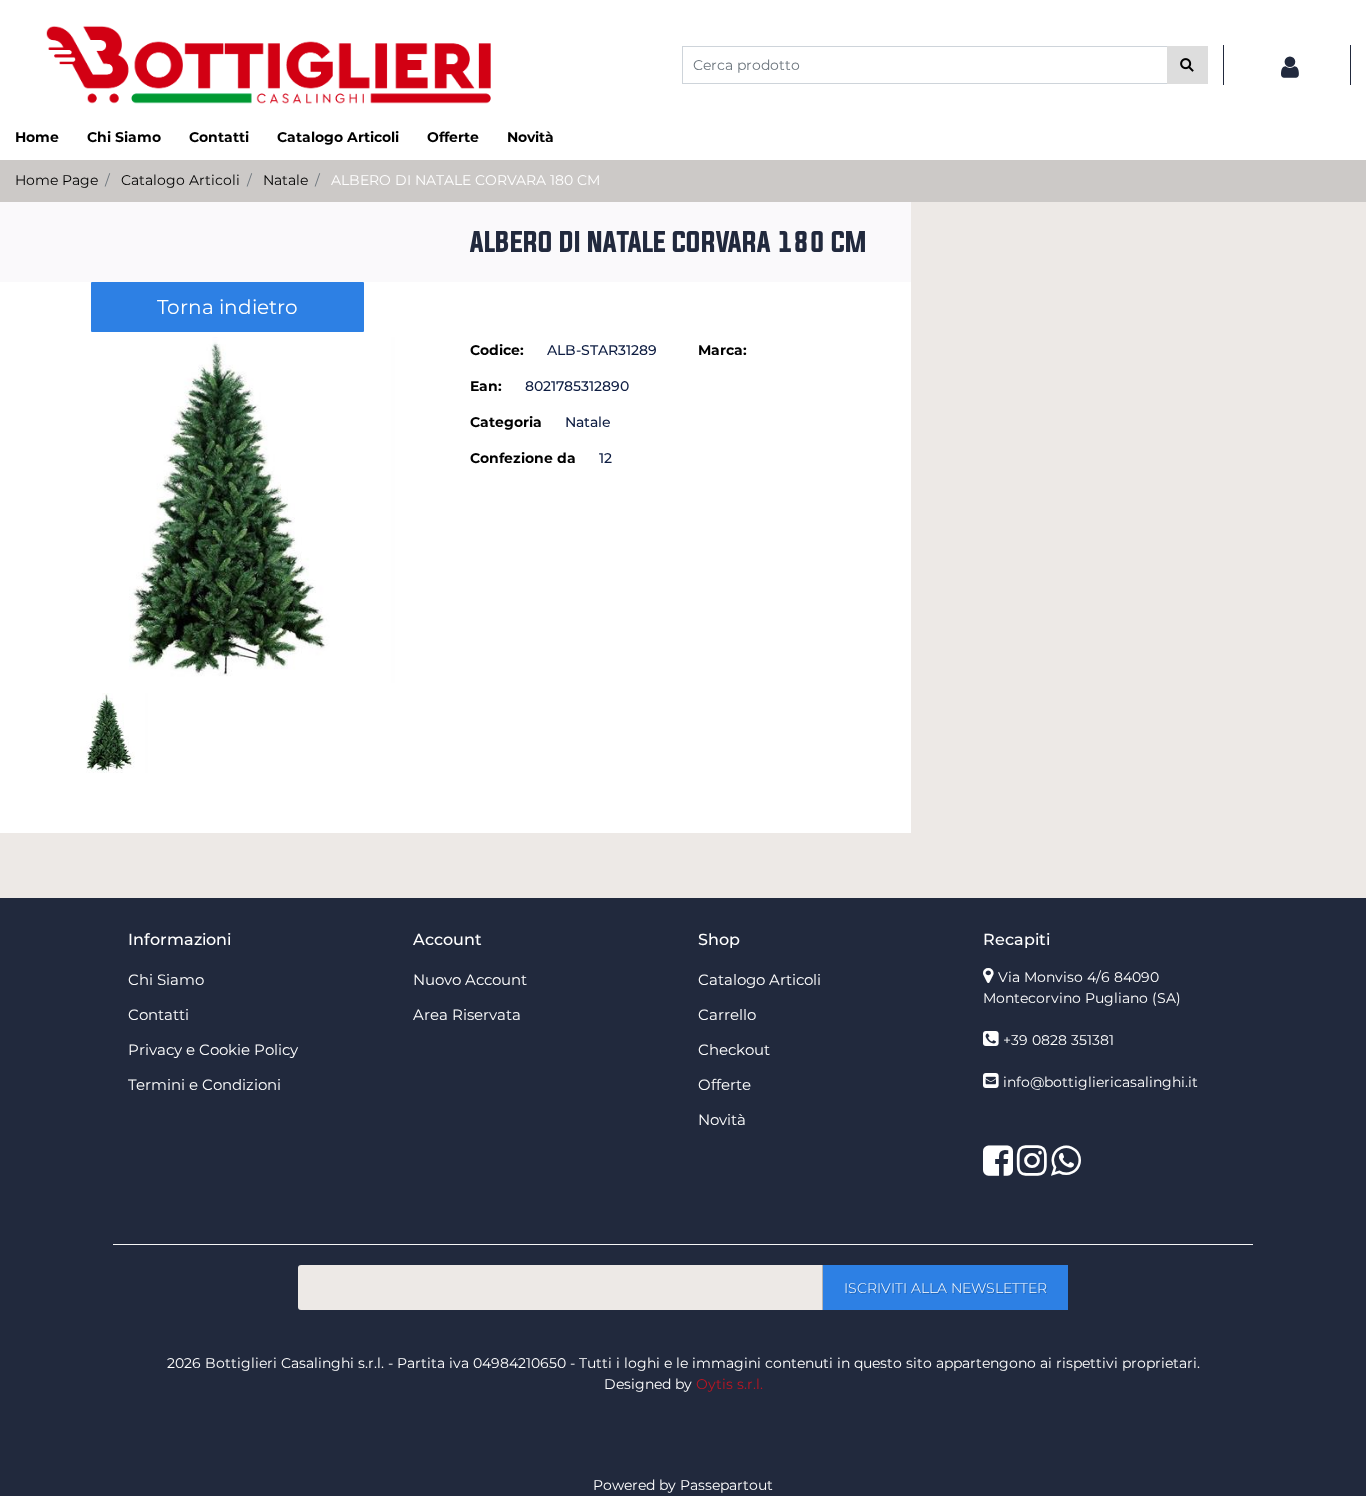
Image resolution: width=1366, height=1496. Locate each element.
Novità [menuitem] (530, 137)
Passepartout (726, 1485)
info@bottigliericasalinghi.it (1100, 1082)
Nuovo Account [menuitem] (470, 979)
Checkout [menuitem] (734, 1049)
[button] (1187, 65)
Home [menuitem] (37, 137)
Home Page (56, 180)
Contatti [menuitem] (219, 137)
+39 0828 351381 (1058, 1040)
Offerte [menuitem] (453, 137)
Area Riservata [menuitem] (467, 1014)
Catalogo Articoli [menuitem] (338, 137)
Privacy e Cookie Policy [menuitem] (213, 1049)
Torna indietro (227, 307)
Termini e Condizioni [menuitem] (204, 1084)
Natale (285, 180)
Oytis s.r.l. (729, 1384)
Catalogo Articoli (180, 180)
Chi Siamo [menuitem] (124, 137)
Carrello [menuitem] (727, 1014)
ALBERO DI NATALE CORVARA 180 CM (465, 180)
